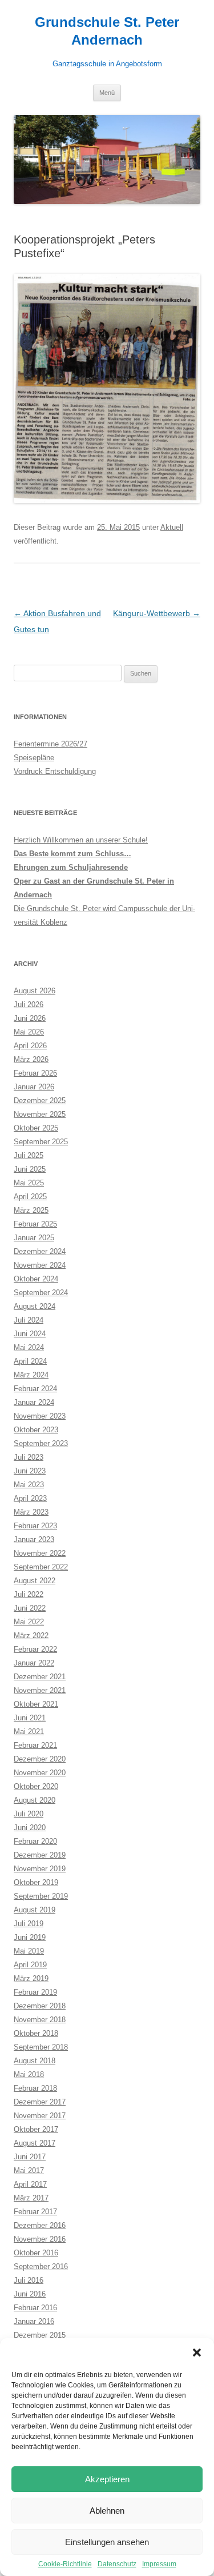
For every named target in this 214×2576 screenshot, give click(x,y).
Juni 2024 (30, 1334)
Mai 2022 (29, 1622)
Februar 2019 (35, 1992)
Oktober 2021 (36, 1704)
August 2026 (35, 991)
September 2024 (41, 1293)
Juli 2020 (29, 1814)
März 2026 (31, 1059)
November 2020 (40, 1773)
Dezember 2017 (40, 2102)
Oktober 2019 (36, 1882)
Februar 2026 (35, 1073)
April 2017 (30, 2184)
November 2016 (40, 2239)
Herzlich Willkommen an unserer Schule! (81, 840)
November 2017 (40, 2116)
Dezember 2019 (40, 1855)
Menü (107, 93)
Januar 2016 (34, 2321)
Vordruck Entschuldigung (55, 771)
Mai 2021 (29, 1732)
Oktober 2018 (36, 2033)
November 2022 (40, 1553)
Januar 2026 (34, 1087)
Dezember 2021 (40, 1677)
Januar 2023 (34, 1539)
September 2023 (41, 1443)
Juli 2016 (29, 2280)
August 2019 (35, 1910)
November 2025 (40, 1114)
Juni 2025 (30, 1169)
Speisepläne (34, 758)
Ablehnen (107, 2511)
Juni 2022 (30, 1608)
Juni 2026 (30, 1018)
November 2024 (40, 1265)
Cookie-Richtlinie (65, 2564)
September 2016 (41, 2267)
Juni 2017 (30, 2157)
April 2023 (30, 1498)
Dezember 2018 (40, 2006)
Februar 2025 (35, 1224)
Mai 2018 (29, 2074)
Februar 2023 (35, 1526)
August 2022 (35, 1581)
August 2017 (35, 2143)
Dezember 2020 (40, 1759)
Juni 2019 (30, 1937)
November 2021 (40, 1690)
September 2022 (41, 1567)
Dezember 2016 (40, 2225)
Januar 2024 (34, 1402)
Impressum (159, 2564)
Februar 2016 (35, 2308)
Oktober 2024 (36, 1279)
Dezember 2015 (40, 2335)
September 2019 (41, 1896)
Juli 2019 (29, 1924)
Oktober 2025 (36, 1128)
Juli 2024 (29, 1320)
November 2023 (40, 1416)
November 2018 (40, 2020)
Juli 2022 (29, 1594)
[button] (197, 2353)
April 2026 (30, 1046)
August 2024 (35, 1306)
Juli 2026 (29, 1005)
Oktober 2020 (36, 1786)
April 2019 (30, 1965)
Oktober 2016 (36, 2253)
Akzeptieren (107, 2479)
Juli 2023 (29, 1457)
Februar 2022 (35, 1649)
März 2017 (31, 2198)
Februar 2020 (35, 1841)
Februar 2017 (35, 2212)
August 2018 (35, 2061)
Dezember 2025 (40, 1101)
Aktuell (172, 527)
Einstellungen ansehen (107, 2542)
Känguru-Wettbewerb (157, 613)
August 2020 (35, 1800)
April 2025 (30, 1197)
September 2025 (41, 1142)
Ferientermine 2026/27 (51, 744)
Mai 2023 (29, 1485)
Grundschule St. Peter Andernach (107, 31)
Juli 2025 (29, 1155)
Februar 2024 (35, 1389)
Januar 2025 (34, 1238)
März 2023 (31, 1512)
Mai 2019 (29, 1951)
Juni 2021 (30, 1718)
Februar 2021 (35, 1745)
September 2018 (41, 2047)
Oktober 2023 (36, 1430)
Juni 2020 (30, 1828)
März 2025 (31, 1210)
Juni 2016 (30, 2294)
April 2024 (30, 1361)
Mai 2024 (29, 1347)
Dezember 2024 (40, 1251)
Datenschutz (117, 2564)
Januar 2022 (34, 1663)
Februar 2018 (35, 2088)
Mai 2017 (29, 2170)
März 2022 (31, 1636)
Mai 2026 (29, 1032)
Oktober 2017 (36, 2129)
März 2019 (31, 1978)
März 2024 (31, 1375)
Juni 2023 (30, 1471)
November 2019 (40, 1869)
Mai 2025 (29, 1183)
